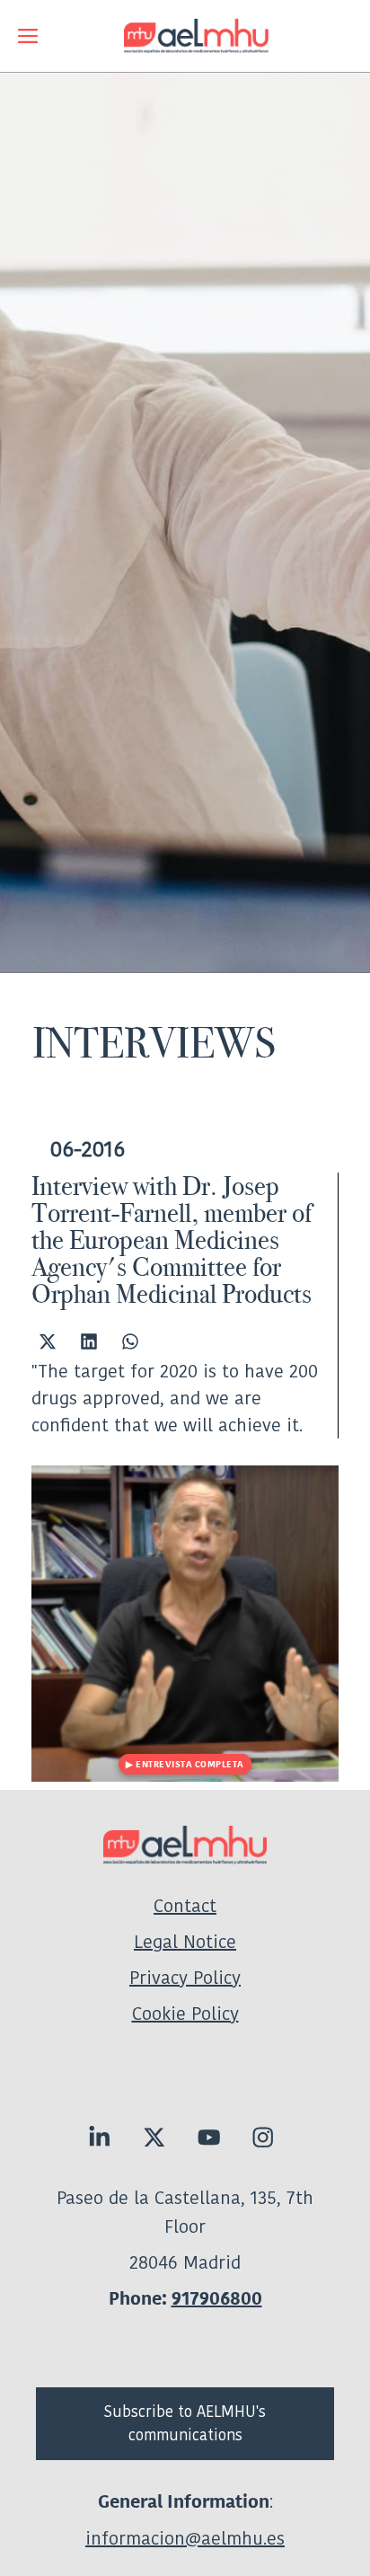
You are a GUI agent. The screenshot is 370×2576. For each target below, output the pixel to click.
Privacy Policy (185, 1978)
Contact (185, 1906)
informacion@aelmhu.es (185, 2538)
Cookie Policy (185, 2014)
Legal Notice (185, 1942)
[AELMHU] (184, 36)
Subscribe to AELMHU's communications (185, 2423)
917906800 (217, 2299)
